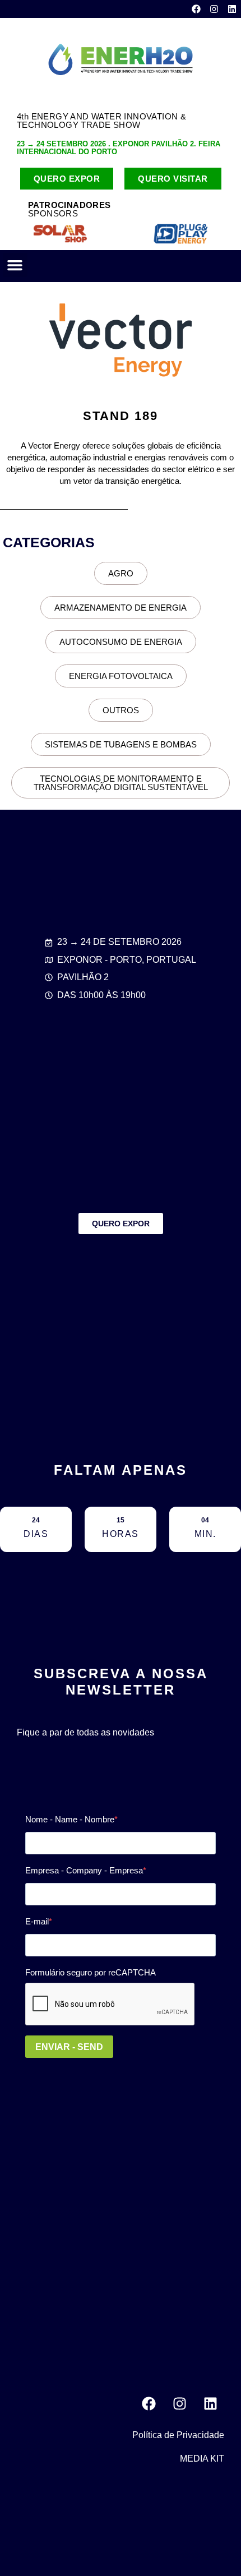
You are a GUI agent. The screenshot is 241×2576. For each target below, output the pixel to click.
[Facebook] (196, 9)
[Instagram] (214, 9)
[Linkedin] (232, 9)
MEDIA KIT (202, 2459)
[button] (15, 265)
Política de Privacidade (178, 2435)
